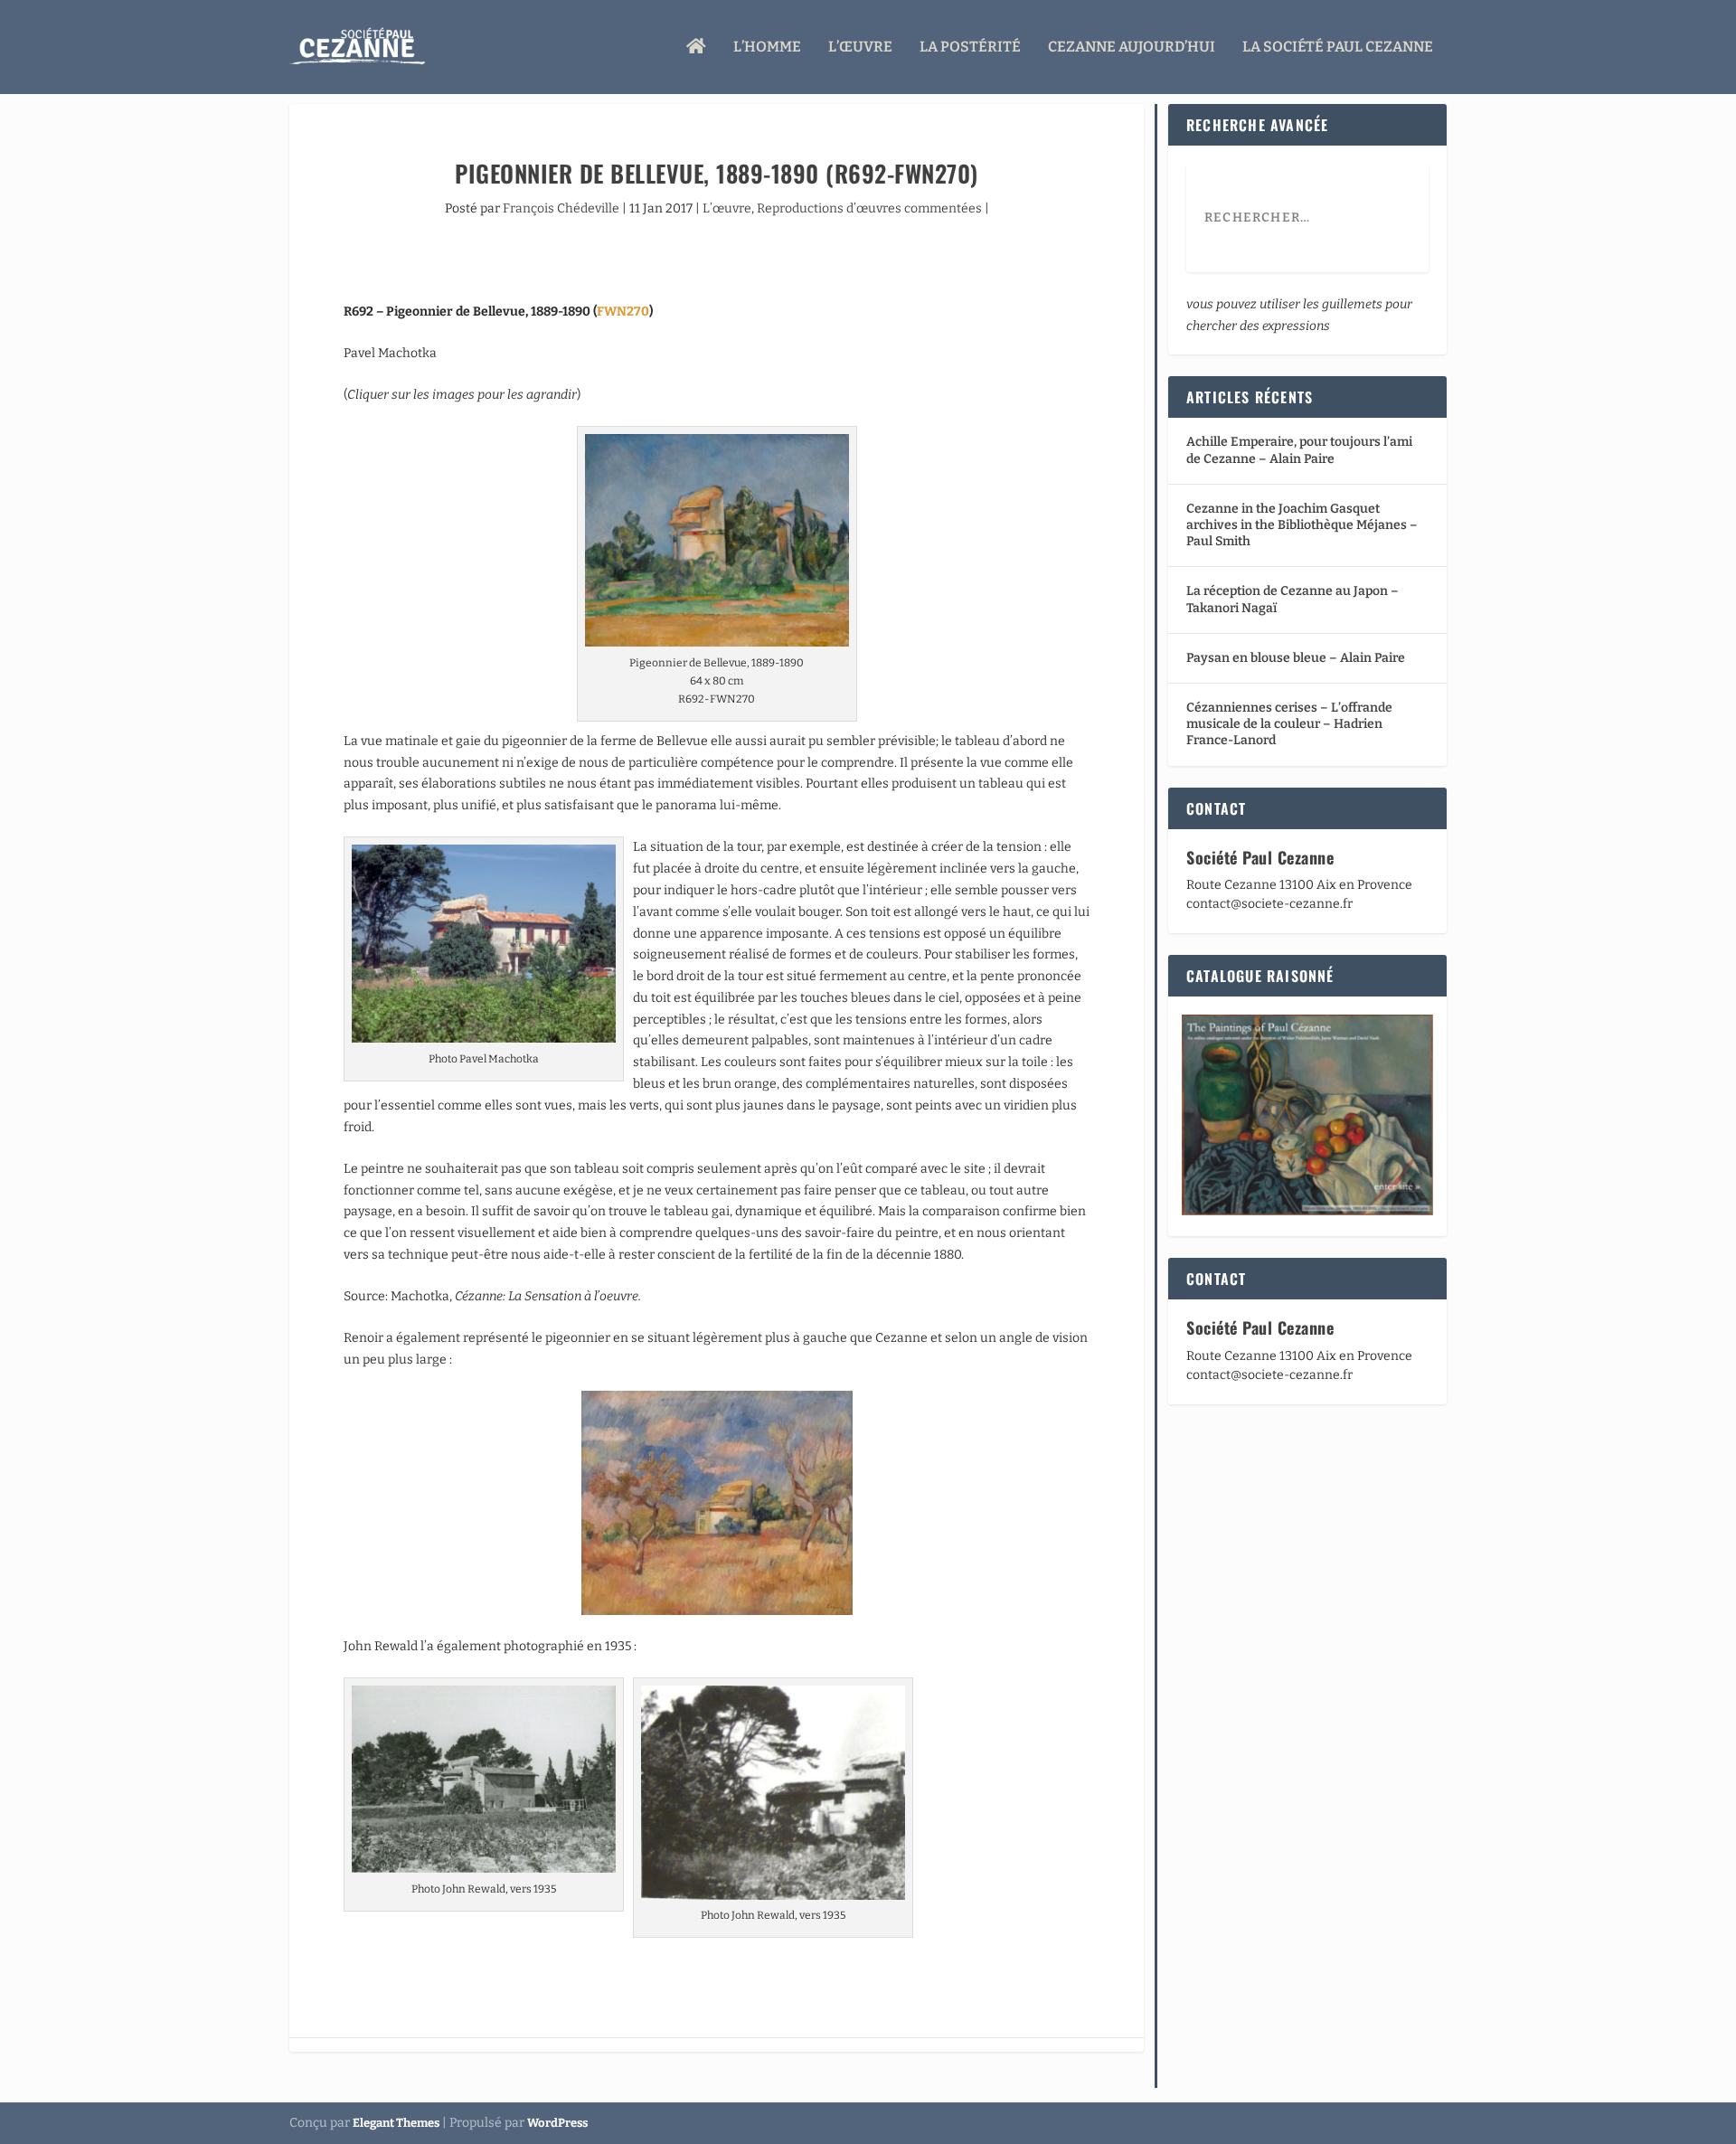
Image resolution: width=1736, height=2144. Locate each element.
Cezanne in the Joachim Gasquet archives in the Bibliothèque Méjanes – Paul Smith (1302, 525)
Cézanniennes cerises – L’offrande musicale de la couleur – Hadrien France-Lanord (1289, 724)
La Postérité (970, 47)
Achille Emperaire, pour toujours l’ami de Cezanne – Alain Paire (1299, 450)
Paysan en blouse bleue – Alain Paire (1296, 658)
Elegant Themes (396, 2123)
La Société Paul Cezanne (1338, 47)
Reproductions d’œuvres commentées (869, 208)
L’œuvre (860, 47)
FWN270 (623, 312)
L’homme (767, 47)
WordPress (557, 2123)
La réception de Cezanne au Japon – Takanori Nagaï (1293, 599)
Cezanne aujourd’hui (1132, 47)
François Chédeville (561, 208)
